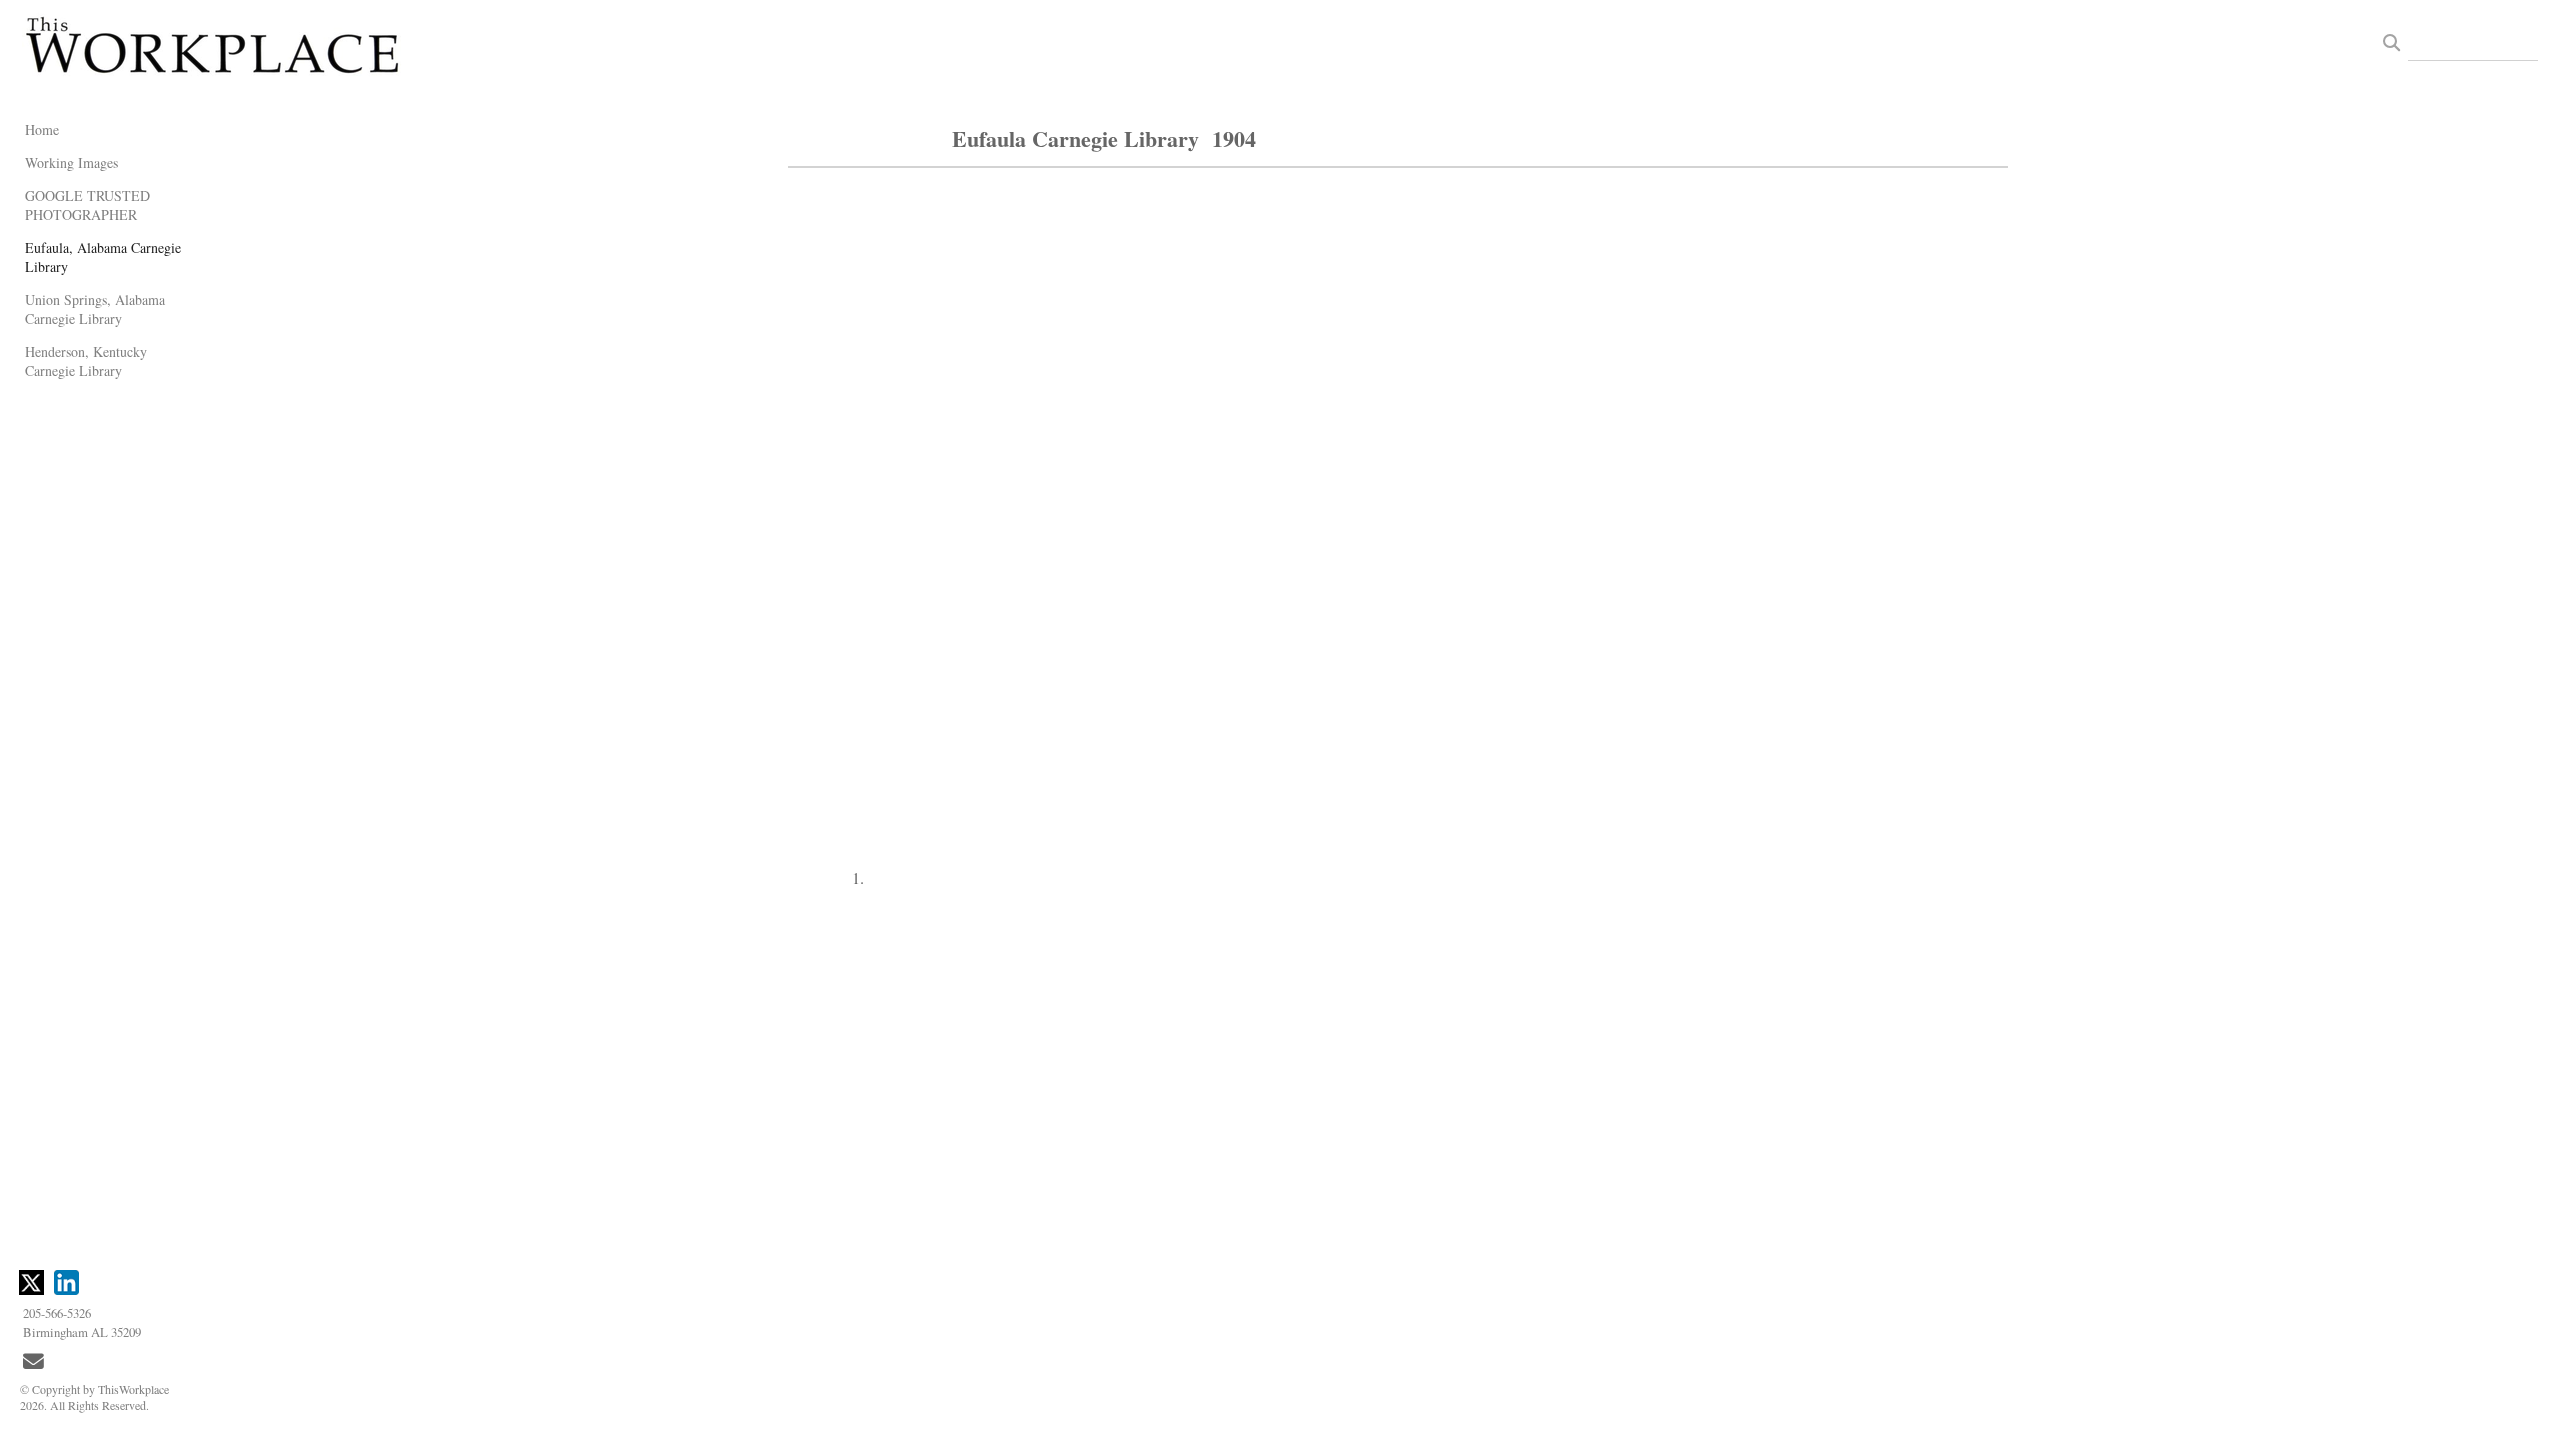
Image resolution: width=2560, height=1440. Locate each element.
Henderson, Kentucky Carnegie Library (86, 361)
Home (42, 129)
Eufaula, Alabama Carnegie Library (103, 257)
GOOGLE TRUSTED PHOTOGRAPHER (87, 205)
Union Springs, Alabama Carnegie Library (95, 309)
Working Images (71, 162)
